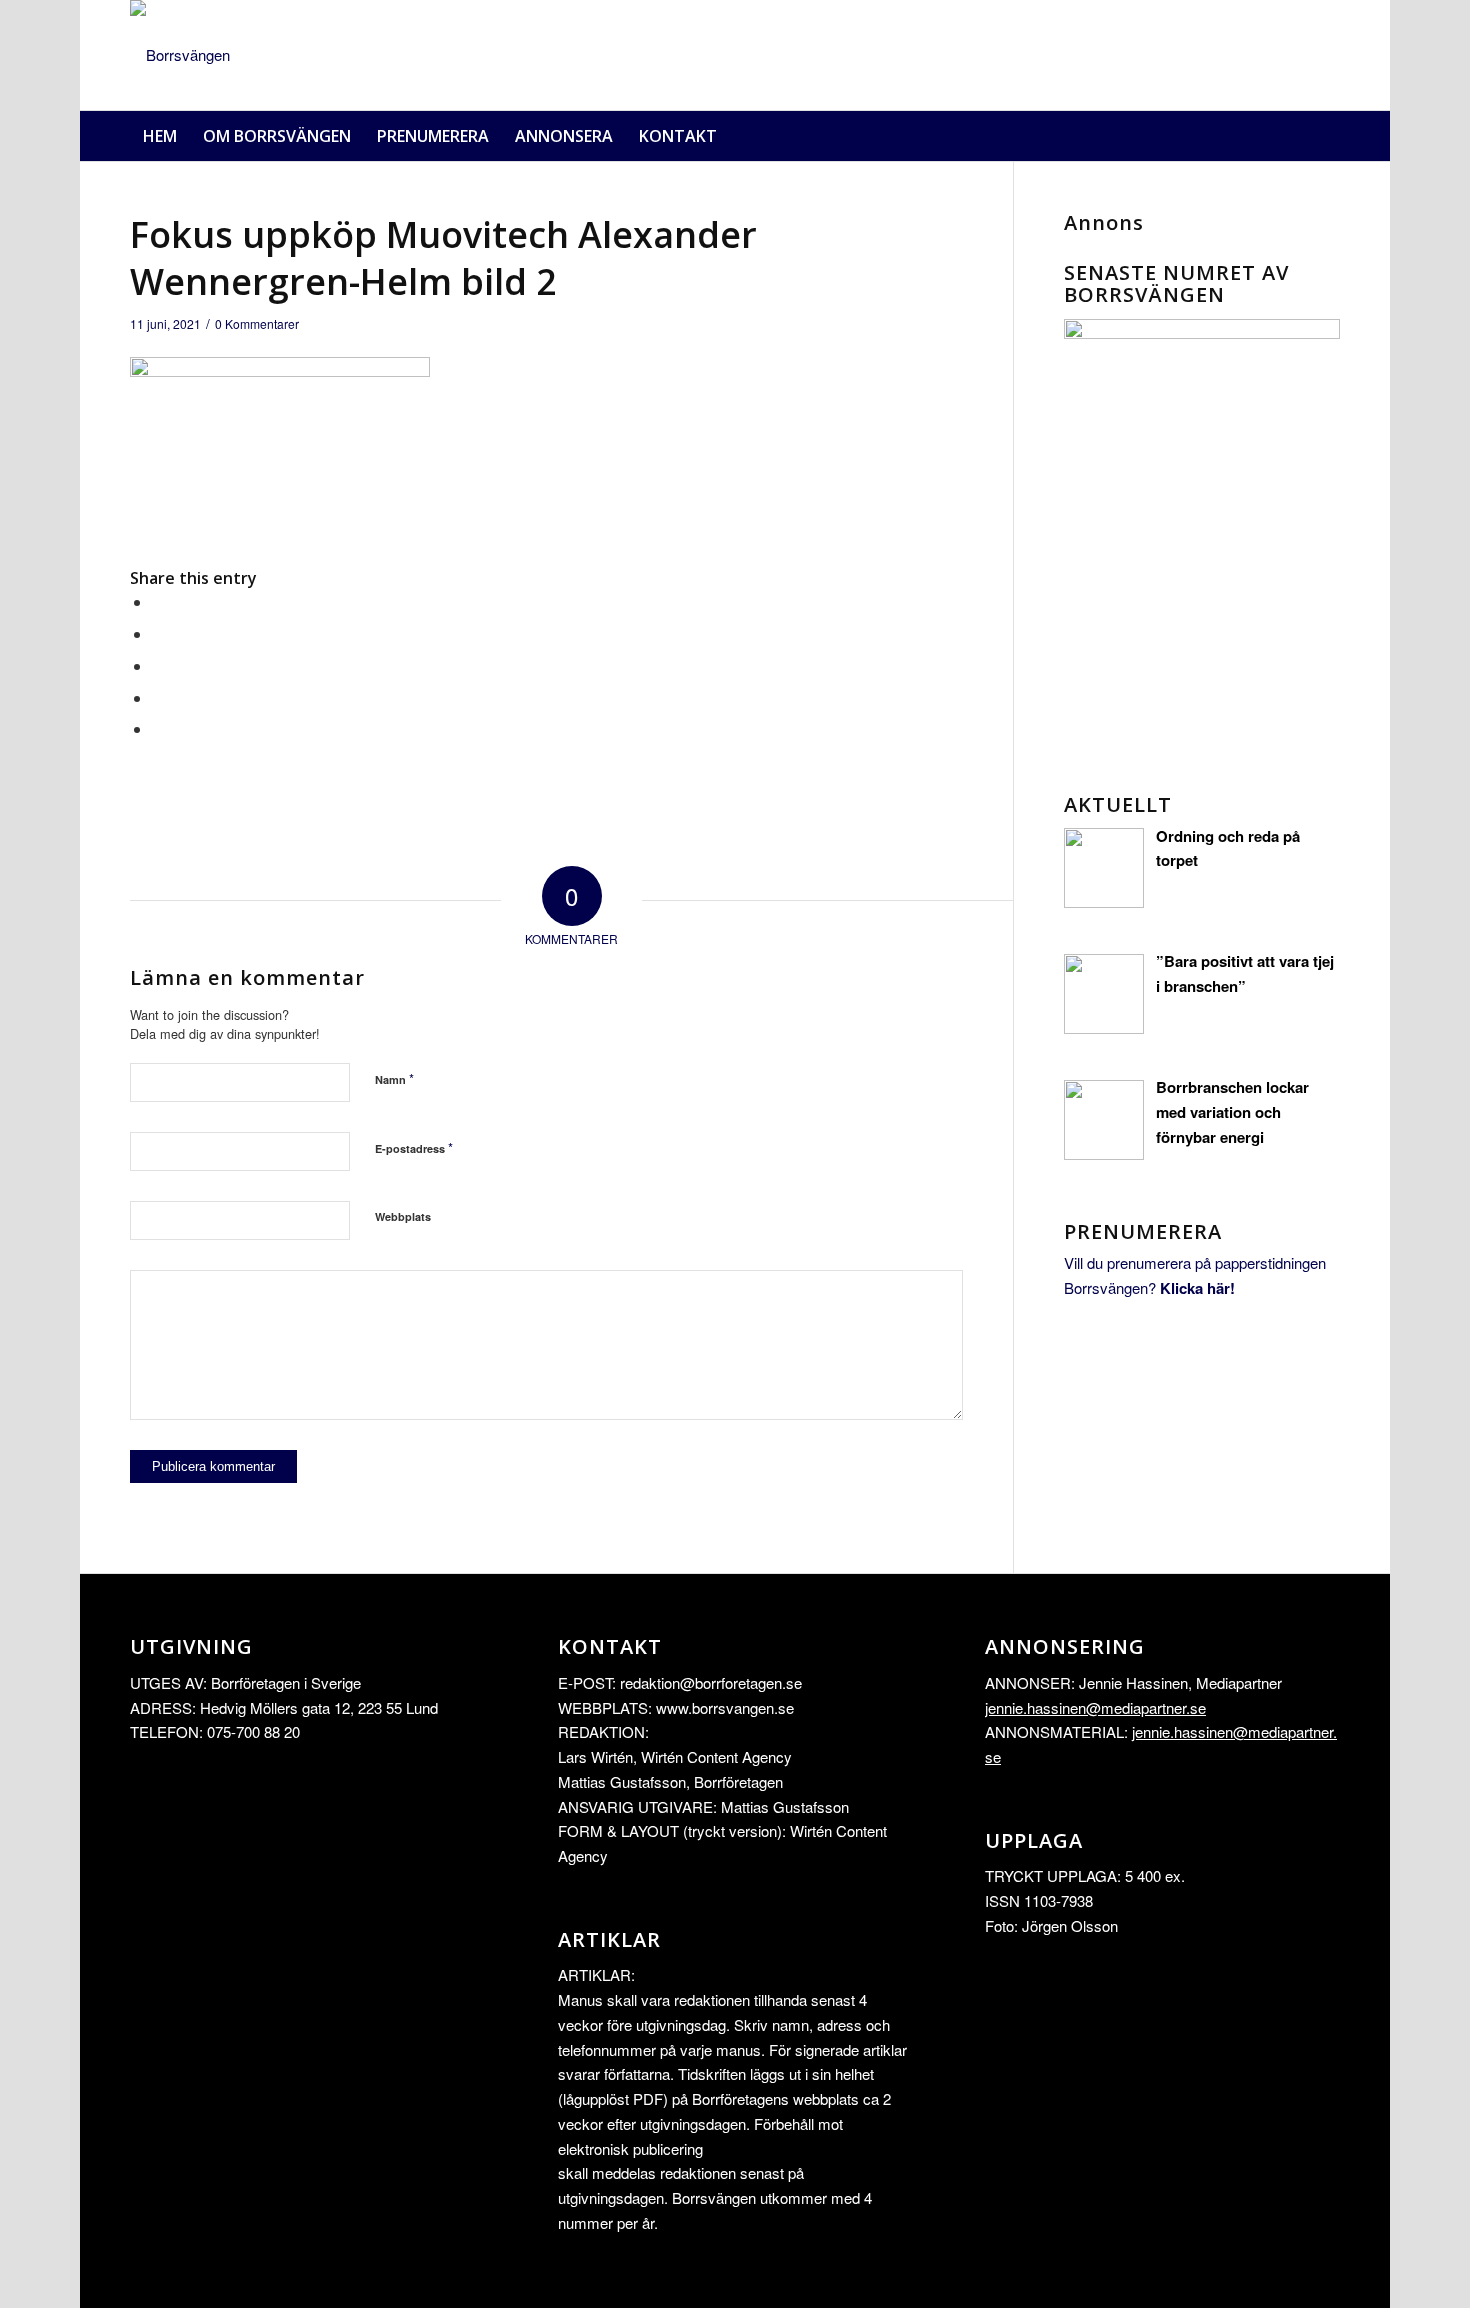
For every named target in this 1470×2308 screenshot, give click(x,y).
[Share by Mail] (158, 728)
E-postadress (414, 1147)
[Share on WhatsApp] (158, 665)
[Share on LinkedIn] (158, 697)
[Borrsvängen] (180, 55)
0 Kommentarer (257, 323)
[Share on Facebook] (158, 601)
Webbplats (403, 1216)
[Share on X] (158, 633)
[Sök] (1328, 136)
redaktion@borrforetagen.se (711, 1682)
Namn (394, 1078)
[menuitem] (160, 136)
